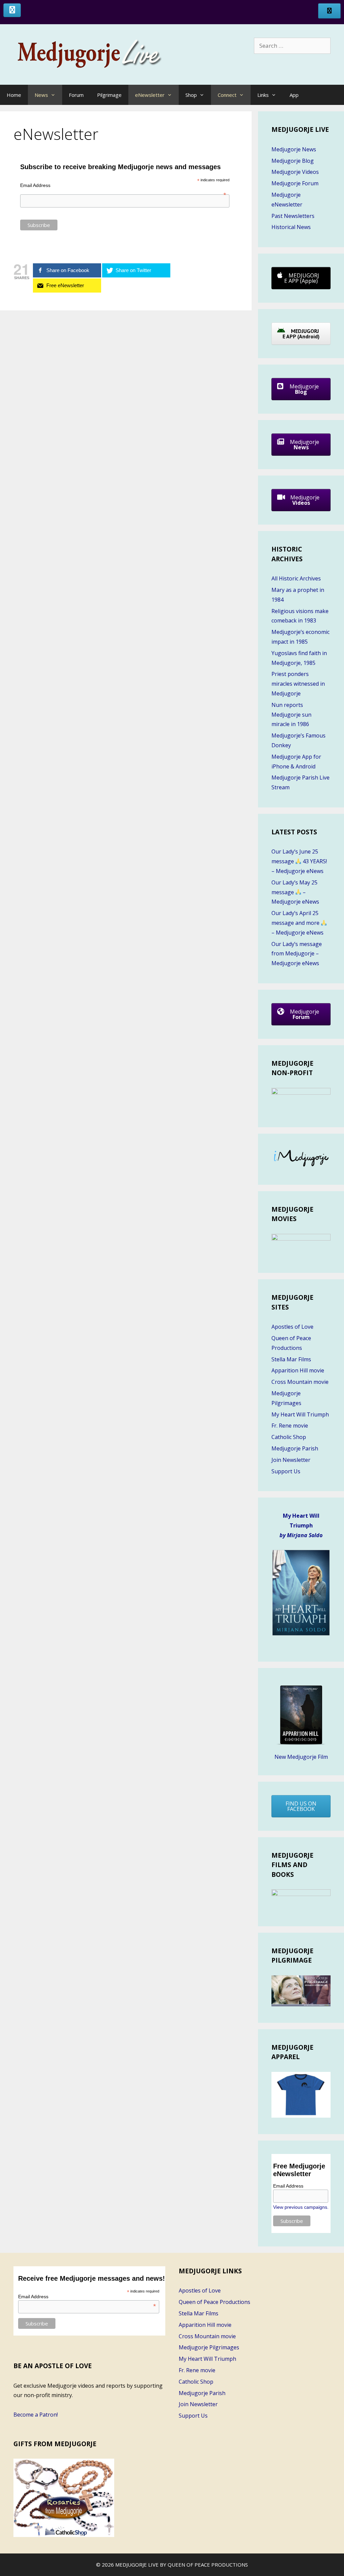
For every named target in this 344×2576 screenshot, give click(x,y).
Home (14, 95)
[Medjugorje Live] (97, 54)
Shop (191, 95)
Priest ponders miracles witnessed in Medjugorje (298, 684)
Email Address (123, 185)
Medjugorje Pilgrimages (209, 2347)
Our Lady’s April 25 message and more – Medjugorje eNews (297, 923)
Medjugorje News (294, 149)
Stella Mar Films (291, 1359)
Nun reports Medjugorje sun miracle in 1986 (291, 715)
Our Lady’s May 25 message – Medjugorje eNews (295, 892)
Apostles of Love (292, 1327)
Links (263, 95)
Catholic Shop (289, 1437)
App (294, 95)
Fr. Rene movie (290, 1426)
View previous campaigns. (301, 2207)
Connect (227, 95)
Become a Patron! (36, 2415)
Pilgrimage (109, 95)
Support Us (286, 1471)
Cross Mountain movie (300, 1382)
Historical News (291, 227)
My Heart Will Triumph (300, 1414)
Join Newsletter (291, 1460)
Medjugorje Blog (293, 161)
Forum (76, 95)
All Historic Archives (296, 578)
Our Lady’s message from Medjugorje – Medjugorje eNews (297, 954)
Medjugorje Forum (295, 183)
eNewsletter (150, 95)
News (41, 95)
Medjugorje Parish (295, 1448)
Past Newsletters (293, 216)
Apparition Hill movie (298, 1370)
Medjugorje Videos (295, 172)
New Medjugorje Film (301, 1757)
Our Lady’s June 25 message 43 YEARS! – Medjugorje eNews (299, 861)
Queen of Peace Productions (214, 2302)
